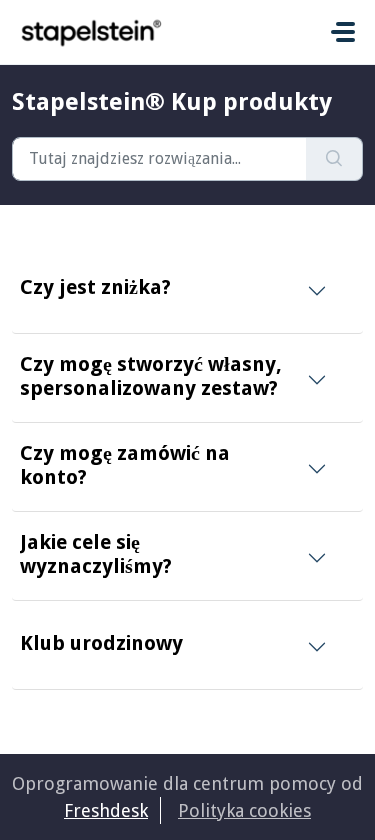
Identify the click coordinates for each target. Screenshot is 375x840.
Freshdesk (106, 810)
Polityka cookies (244, 810)
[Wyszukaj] (334, 159)
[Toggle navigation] (343, 32)
